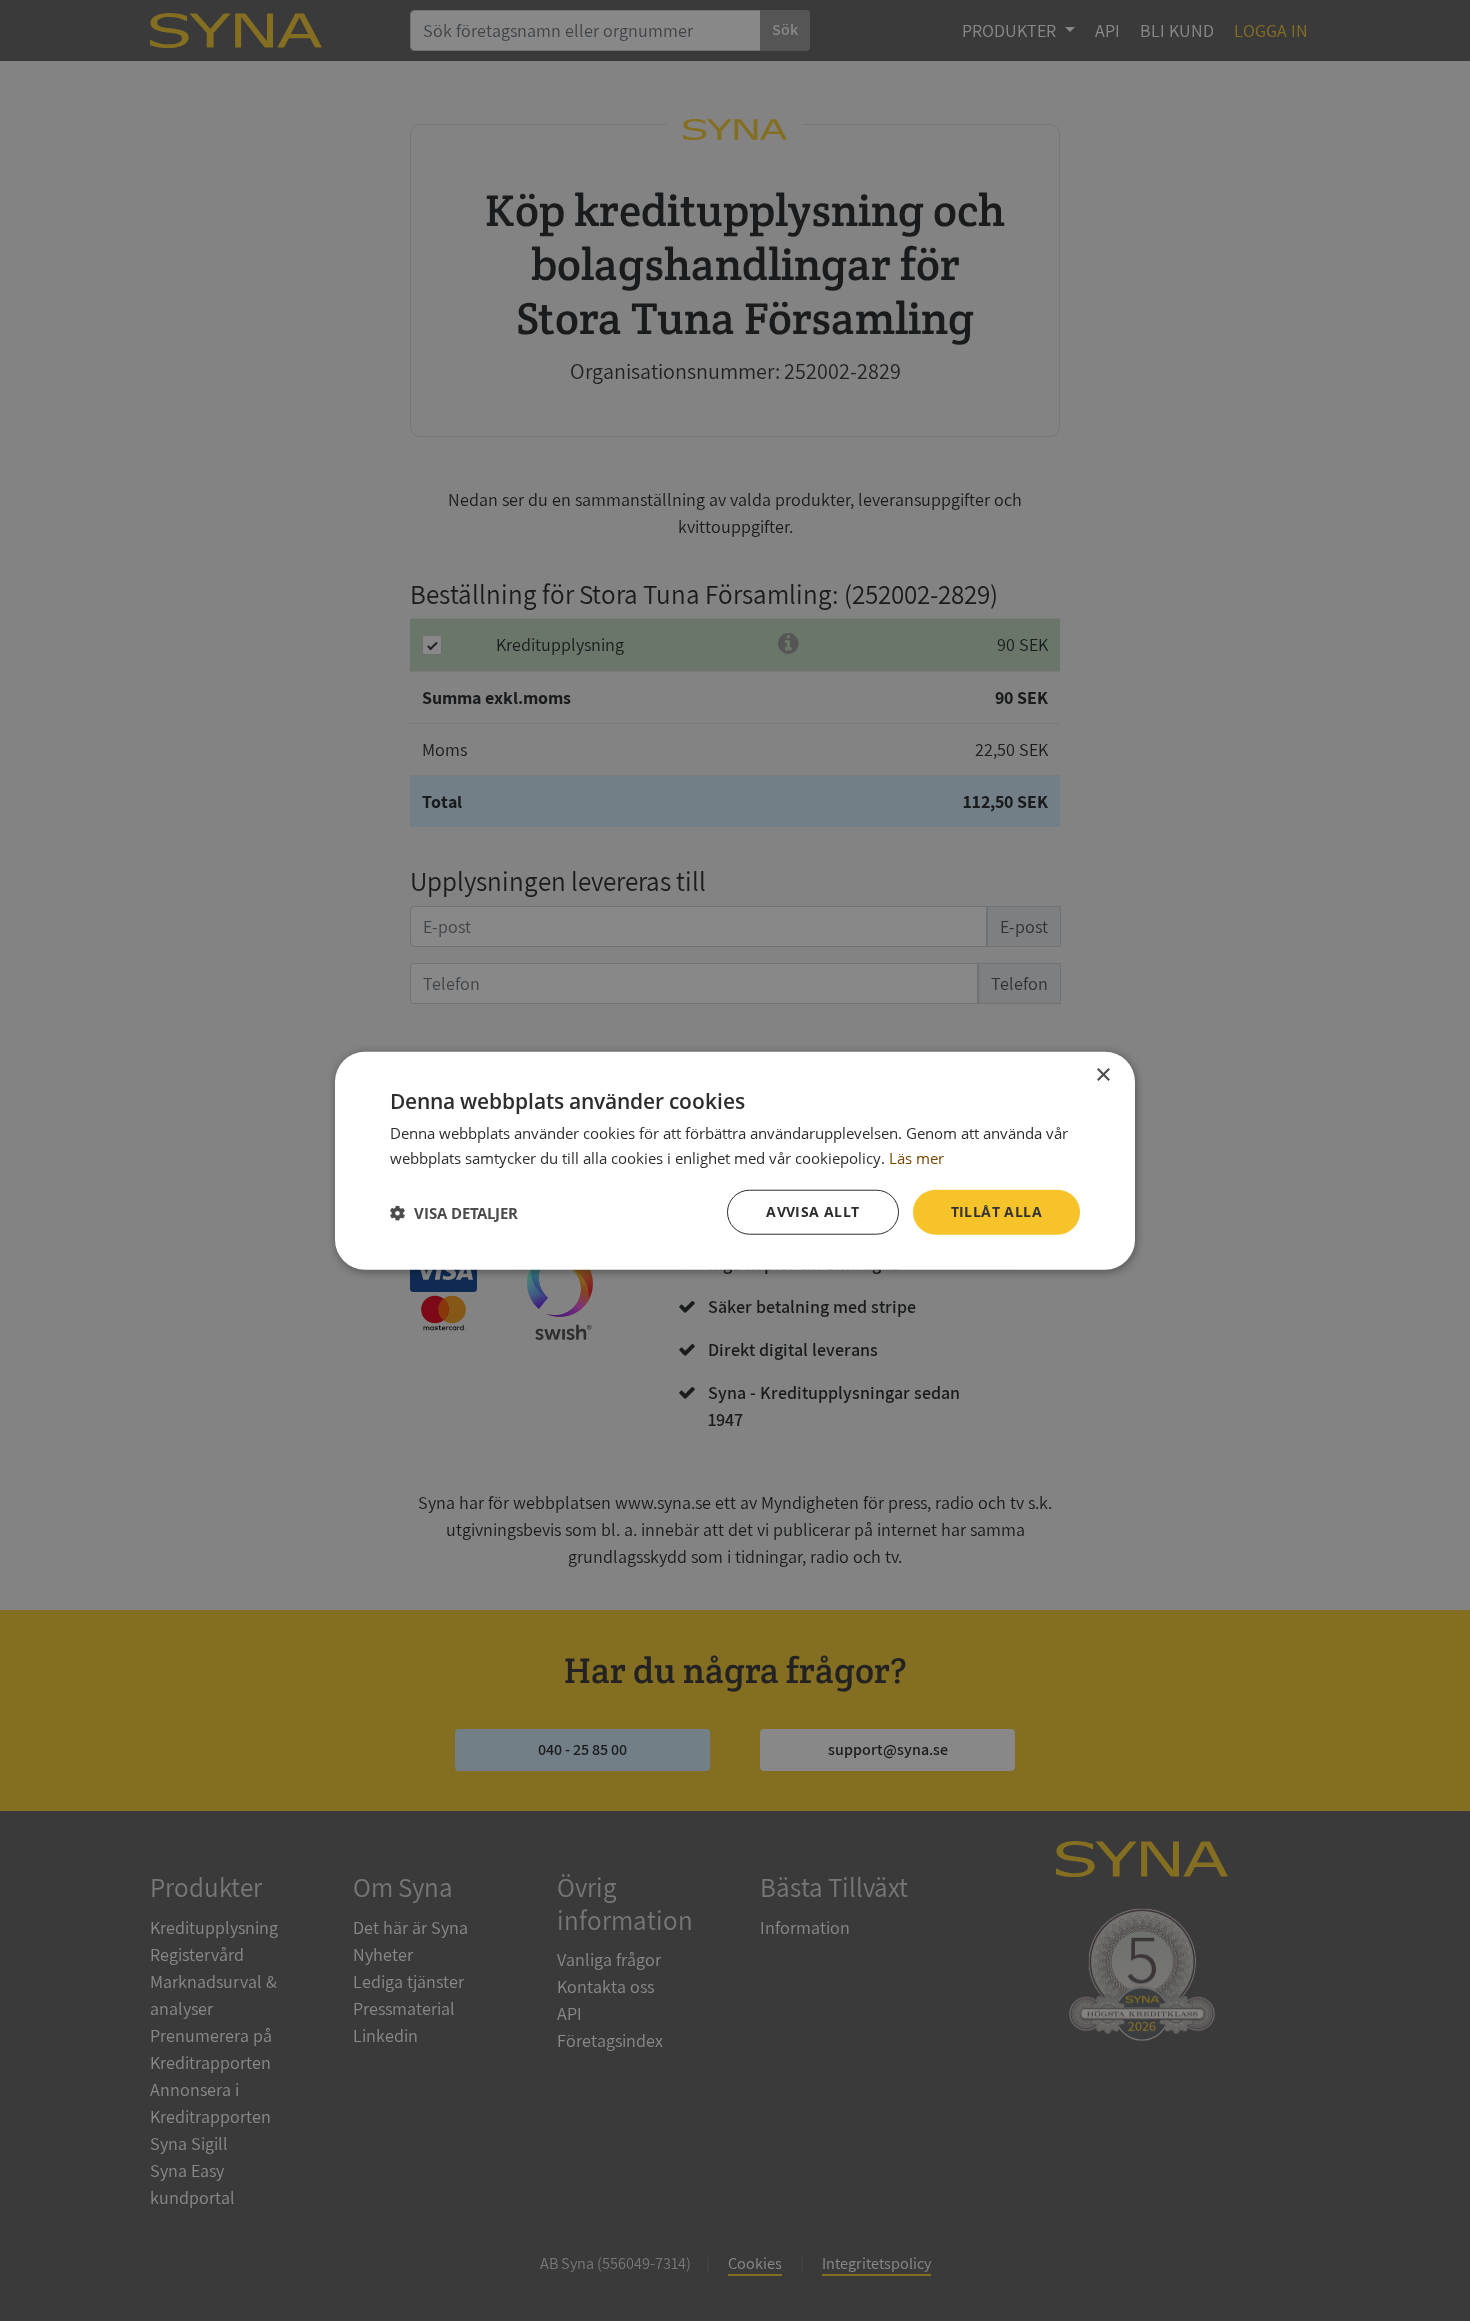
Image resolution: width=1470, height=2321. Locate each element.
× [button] (1102, 1074)
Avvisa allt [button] (812, 1211)
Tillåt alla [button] (996, 1211)
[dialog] (735, 1160)
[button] (454, 1212)
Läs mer (916, 1157)
